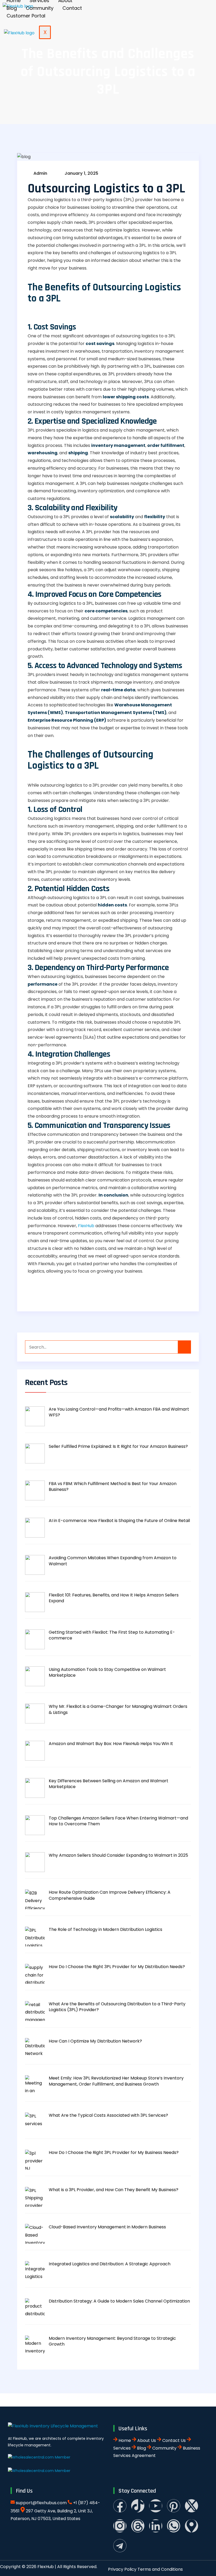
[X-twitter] (192, 2506)
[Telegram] (120, 2546)
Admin (40, 173)
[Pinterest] (174, 2506)
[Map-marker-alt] (192, 2526)
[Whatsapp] (174, 2526)
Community (40, 8)
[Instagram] (120, 2526)
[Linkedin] (156, 2526)
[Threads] (138, 2526)
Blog (12, 8)
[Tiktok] (138, 2506)
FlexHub (86, 1226)
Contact (72, 8)
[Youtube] (156, 2506)
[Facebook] (120, 2506)
